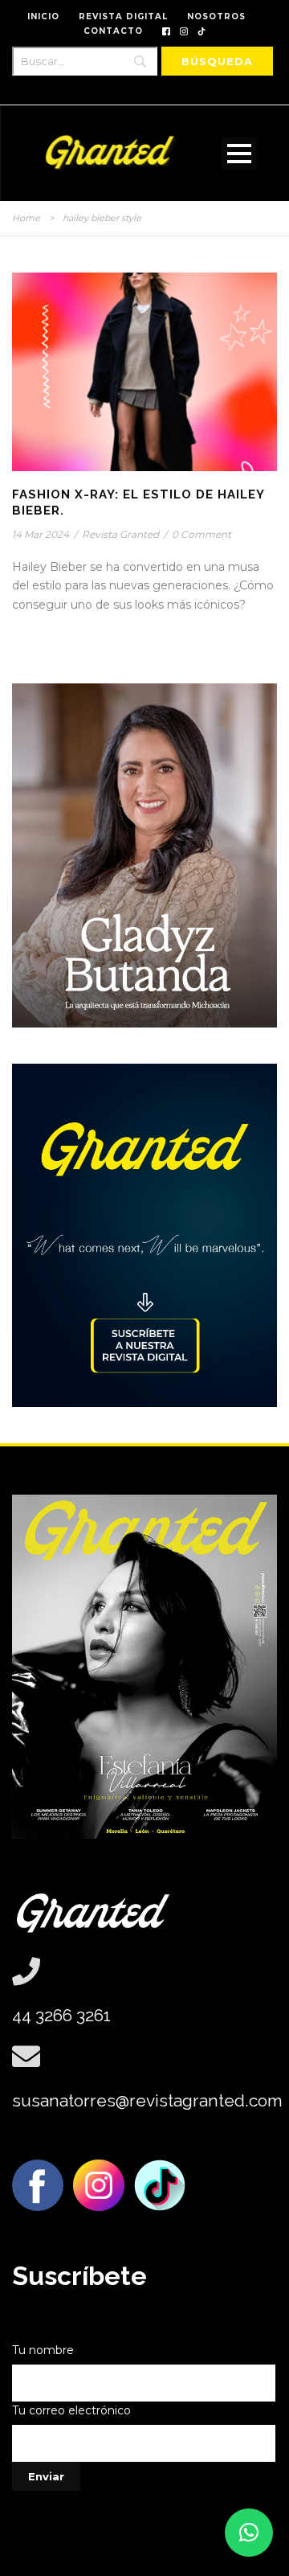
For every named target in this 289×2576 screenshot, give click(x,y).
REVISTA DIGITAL (123, 16)
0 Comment (201, 534)
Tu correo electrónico (71, 2410)
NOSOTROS (216, 16)
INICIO (43, 16)
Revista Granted (120, 534)
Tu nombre (43, 2350)
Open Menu (239, 153)
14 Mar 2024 (41, 534)
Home (26, 218)
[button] (249, 2533)
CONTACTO (113, 31)
